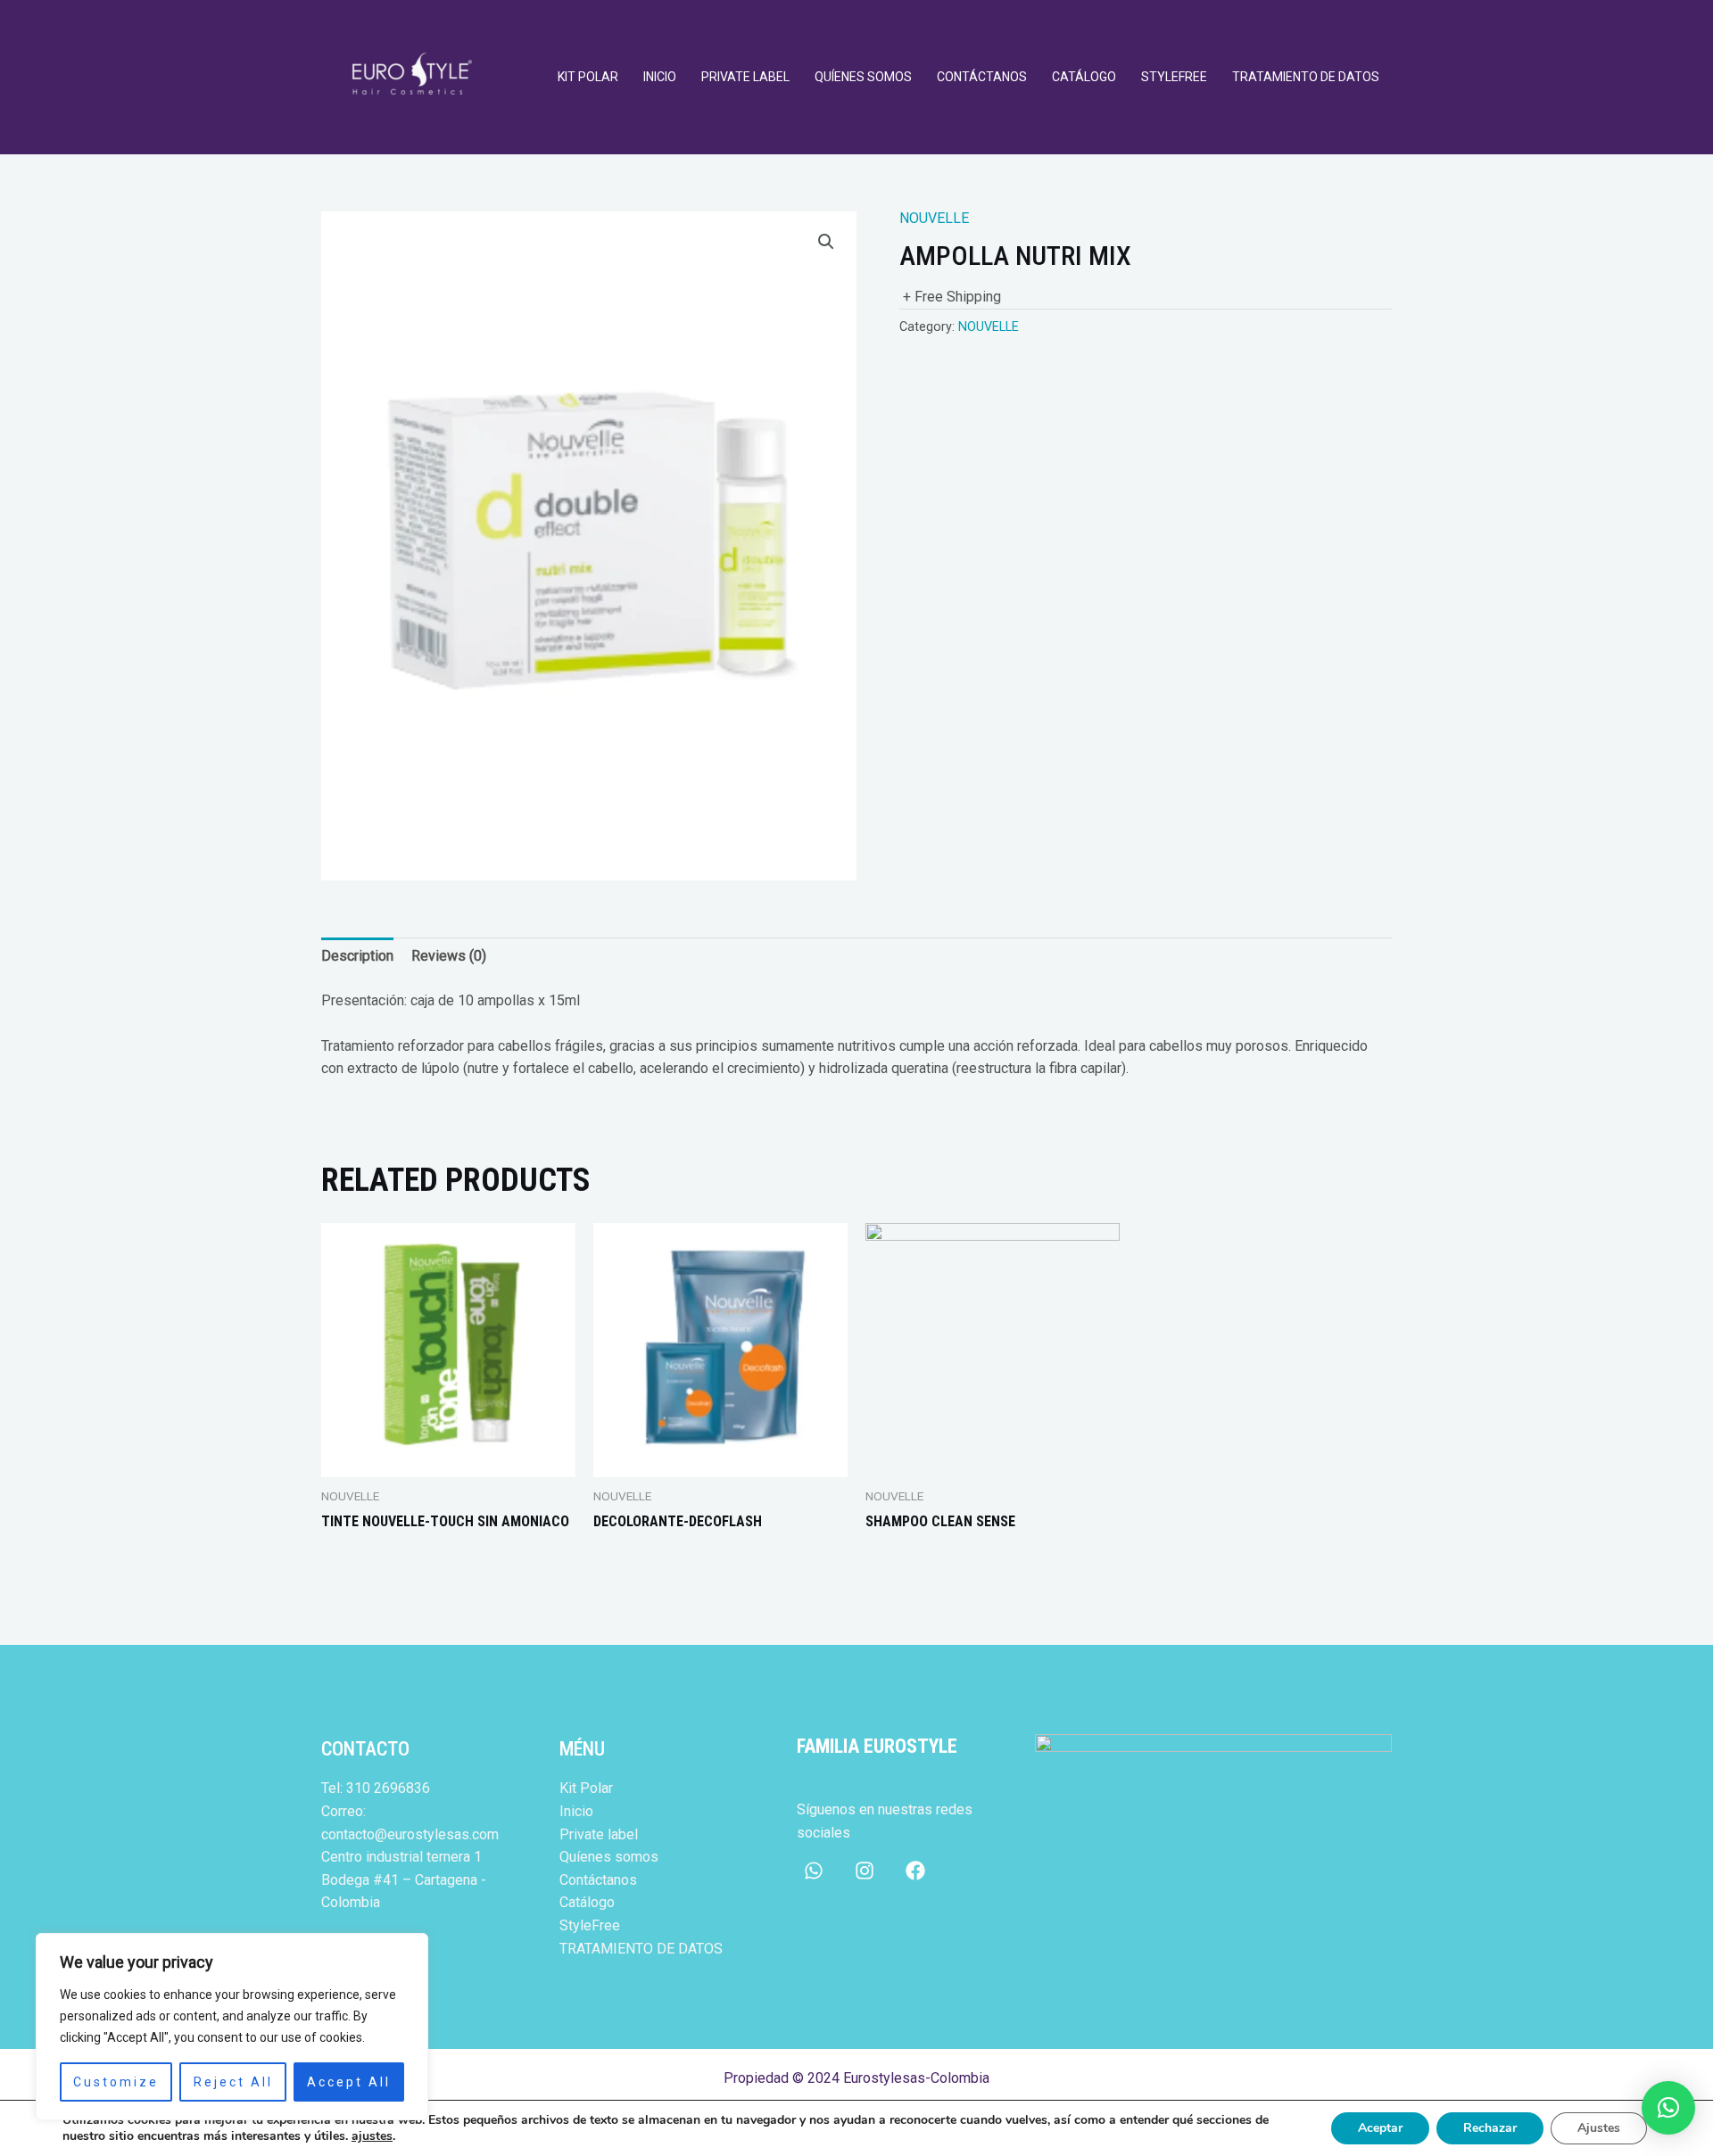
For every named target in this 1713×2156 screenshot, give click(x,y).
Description (357, 956)
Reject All (233, 2082)
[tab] (357, 956)
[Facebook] (915, 1871)
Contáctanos (982, 77)
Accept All (349, 2082)
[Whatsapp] (814, 1871)
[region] (232, 2027)
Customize (116, 2082)
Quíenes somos (863, 77)
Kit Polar (588, 77)
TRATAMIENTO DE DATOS (1306, 77)
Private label (745, 77)
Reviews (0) (449, 956)
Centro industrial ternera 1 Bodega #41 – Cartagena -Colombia (404, 1879)
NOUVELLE (934, 218)
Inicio (660, 77)
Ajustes (1599, 2128)
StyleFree (1174, 77)
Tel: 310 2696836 (376, 1788)
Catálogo (1084, 77)
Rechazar (1490, 2128)
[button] (1668, 2108)
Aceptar (1380, 2128)
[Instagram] (865, 1871)
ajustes (372, 2136)
